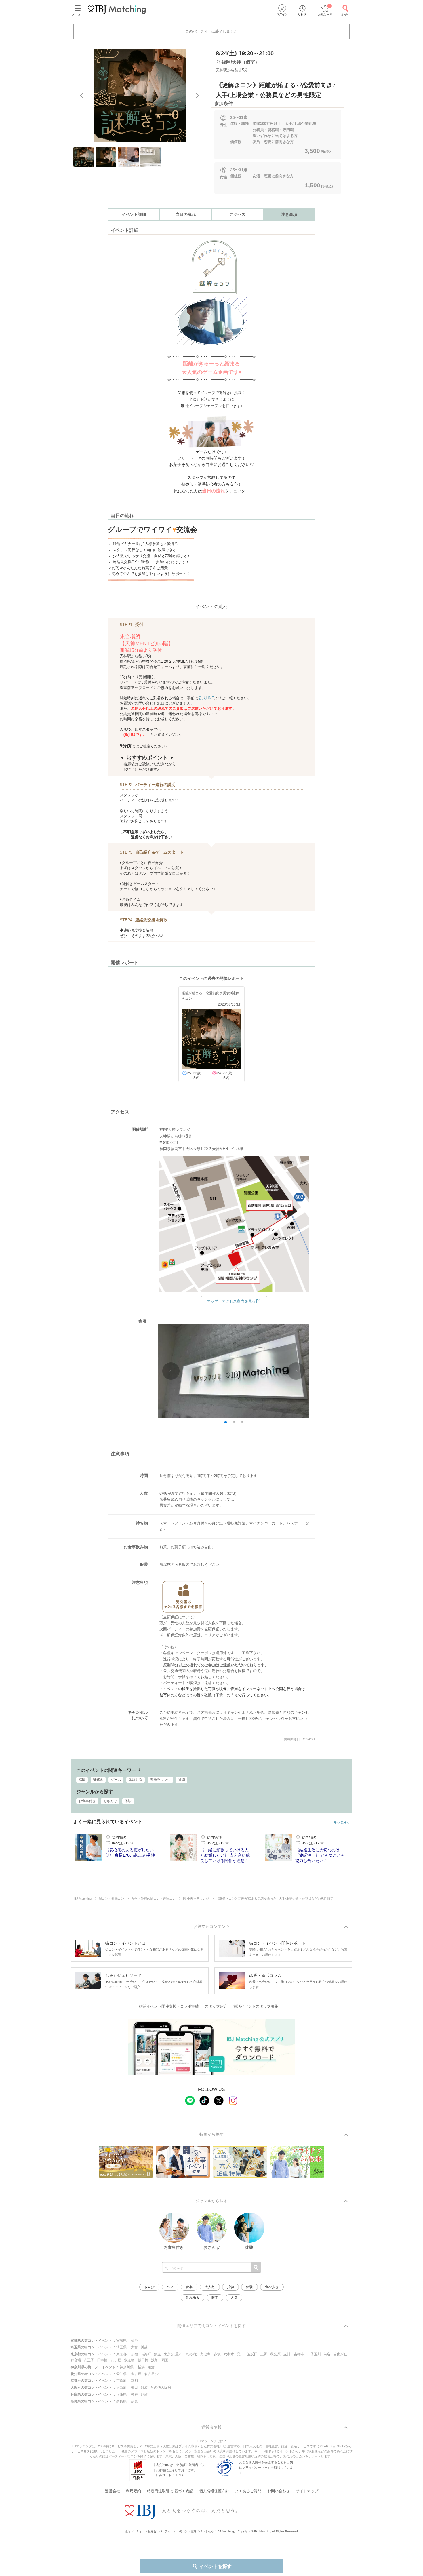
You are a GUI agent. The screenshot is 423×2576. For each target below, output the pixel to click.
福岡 (82, 1780)
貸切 (182, 1780)
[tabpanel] (140, 96)
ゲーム (116, 1780)
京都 (134, 2381)
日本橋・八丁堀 (109, 2360)
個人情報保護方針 (214, 2491)
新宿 (134, 2354)
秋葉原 (275, 2354)
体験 (128, 1801)
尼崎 (144, 2394)
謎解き (98, 1780)
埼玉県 (121, 2347)
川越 (144, 2347)
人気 (234, 2298)
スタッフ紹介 (216, 2006)
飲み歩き (193, 2298)
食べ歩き (272, 2287)
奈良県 (121, 2401)
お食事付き (87, 1801)
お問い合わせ (279, 2491)
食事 (189, 2287)
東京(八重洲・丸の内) (180, 2354)
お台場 (76, 2360)
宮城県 (121, 2341)
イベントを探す (216, 2566)
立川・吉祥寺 (294, 2354)
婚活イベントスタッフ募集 (256, 2006)
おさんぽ (110, 1801)
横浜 (141, 2367)
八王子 (89, 2360)
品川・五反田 (247, 2354)
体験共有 (136, 1780)
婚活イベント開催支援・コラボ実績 (169, 2006)
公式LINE (206, 698)
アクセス (237, 214)
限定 (215, 2298)
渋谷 (327, 2354)
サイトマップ (307, 2491)
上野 (264, 2354)
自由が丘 (340, 2354)
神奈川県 (127, 2367)
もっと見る (342, 1822)
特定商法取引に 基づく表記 (170, 2491)
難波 (144, 2387)
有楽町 (146, 2354)
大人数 (210, 2287)
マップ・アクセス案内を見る (231, 1301)
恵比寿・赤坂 (210, 2354)
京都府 (121, 2381)
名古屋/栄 (152, 2374)
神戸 (134, 2394)
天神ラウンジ (160, 1780)
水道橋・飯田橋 (136, 2360)
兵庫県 (121, 2394)
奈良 (134, 2401)
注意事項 (289, 214)
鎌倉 (151, 2367)
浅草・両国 (160, 2360)
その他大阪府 (161, 2387)
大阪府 (121, 2387)
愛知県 (121, 2374)
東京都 (121, 2354)
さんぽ (149, 2287)
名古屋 (136, 2374)
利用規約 (134, 2491)
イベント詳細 (134, 214)
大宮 (134, 2347)
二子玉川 (314, 2354)
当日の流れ (186, 214)
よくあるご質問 (248, 2491)
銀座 (157, 2354)
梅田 (134, 2387)
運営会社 (113, 2491)
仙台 (134, 2341)
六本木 (229, 2354)
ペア (170, 2287)
